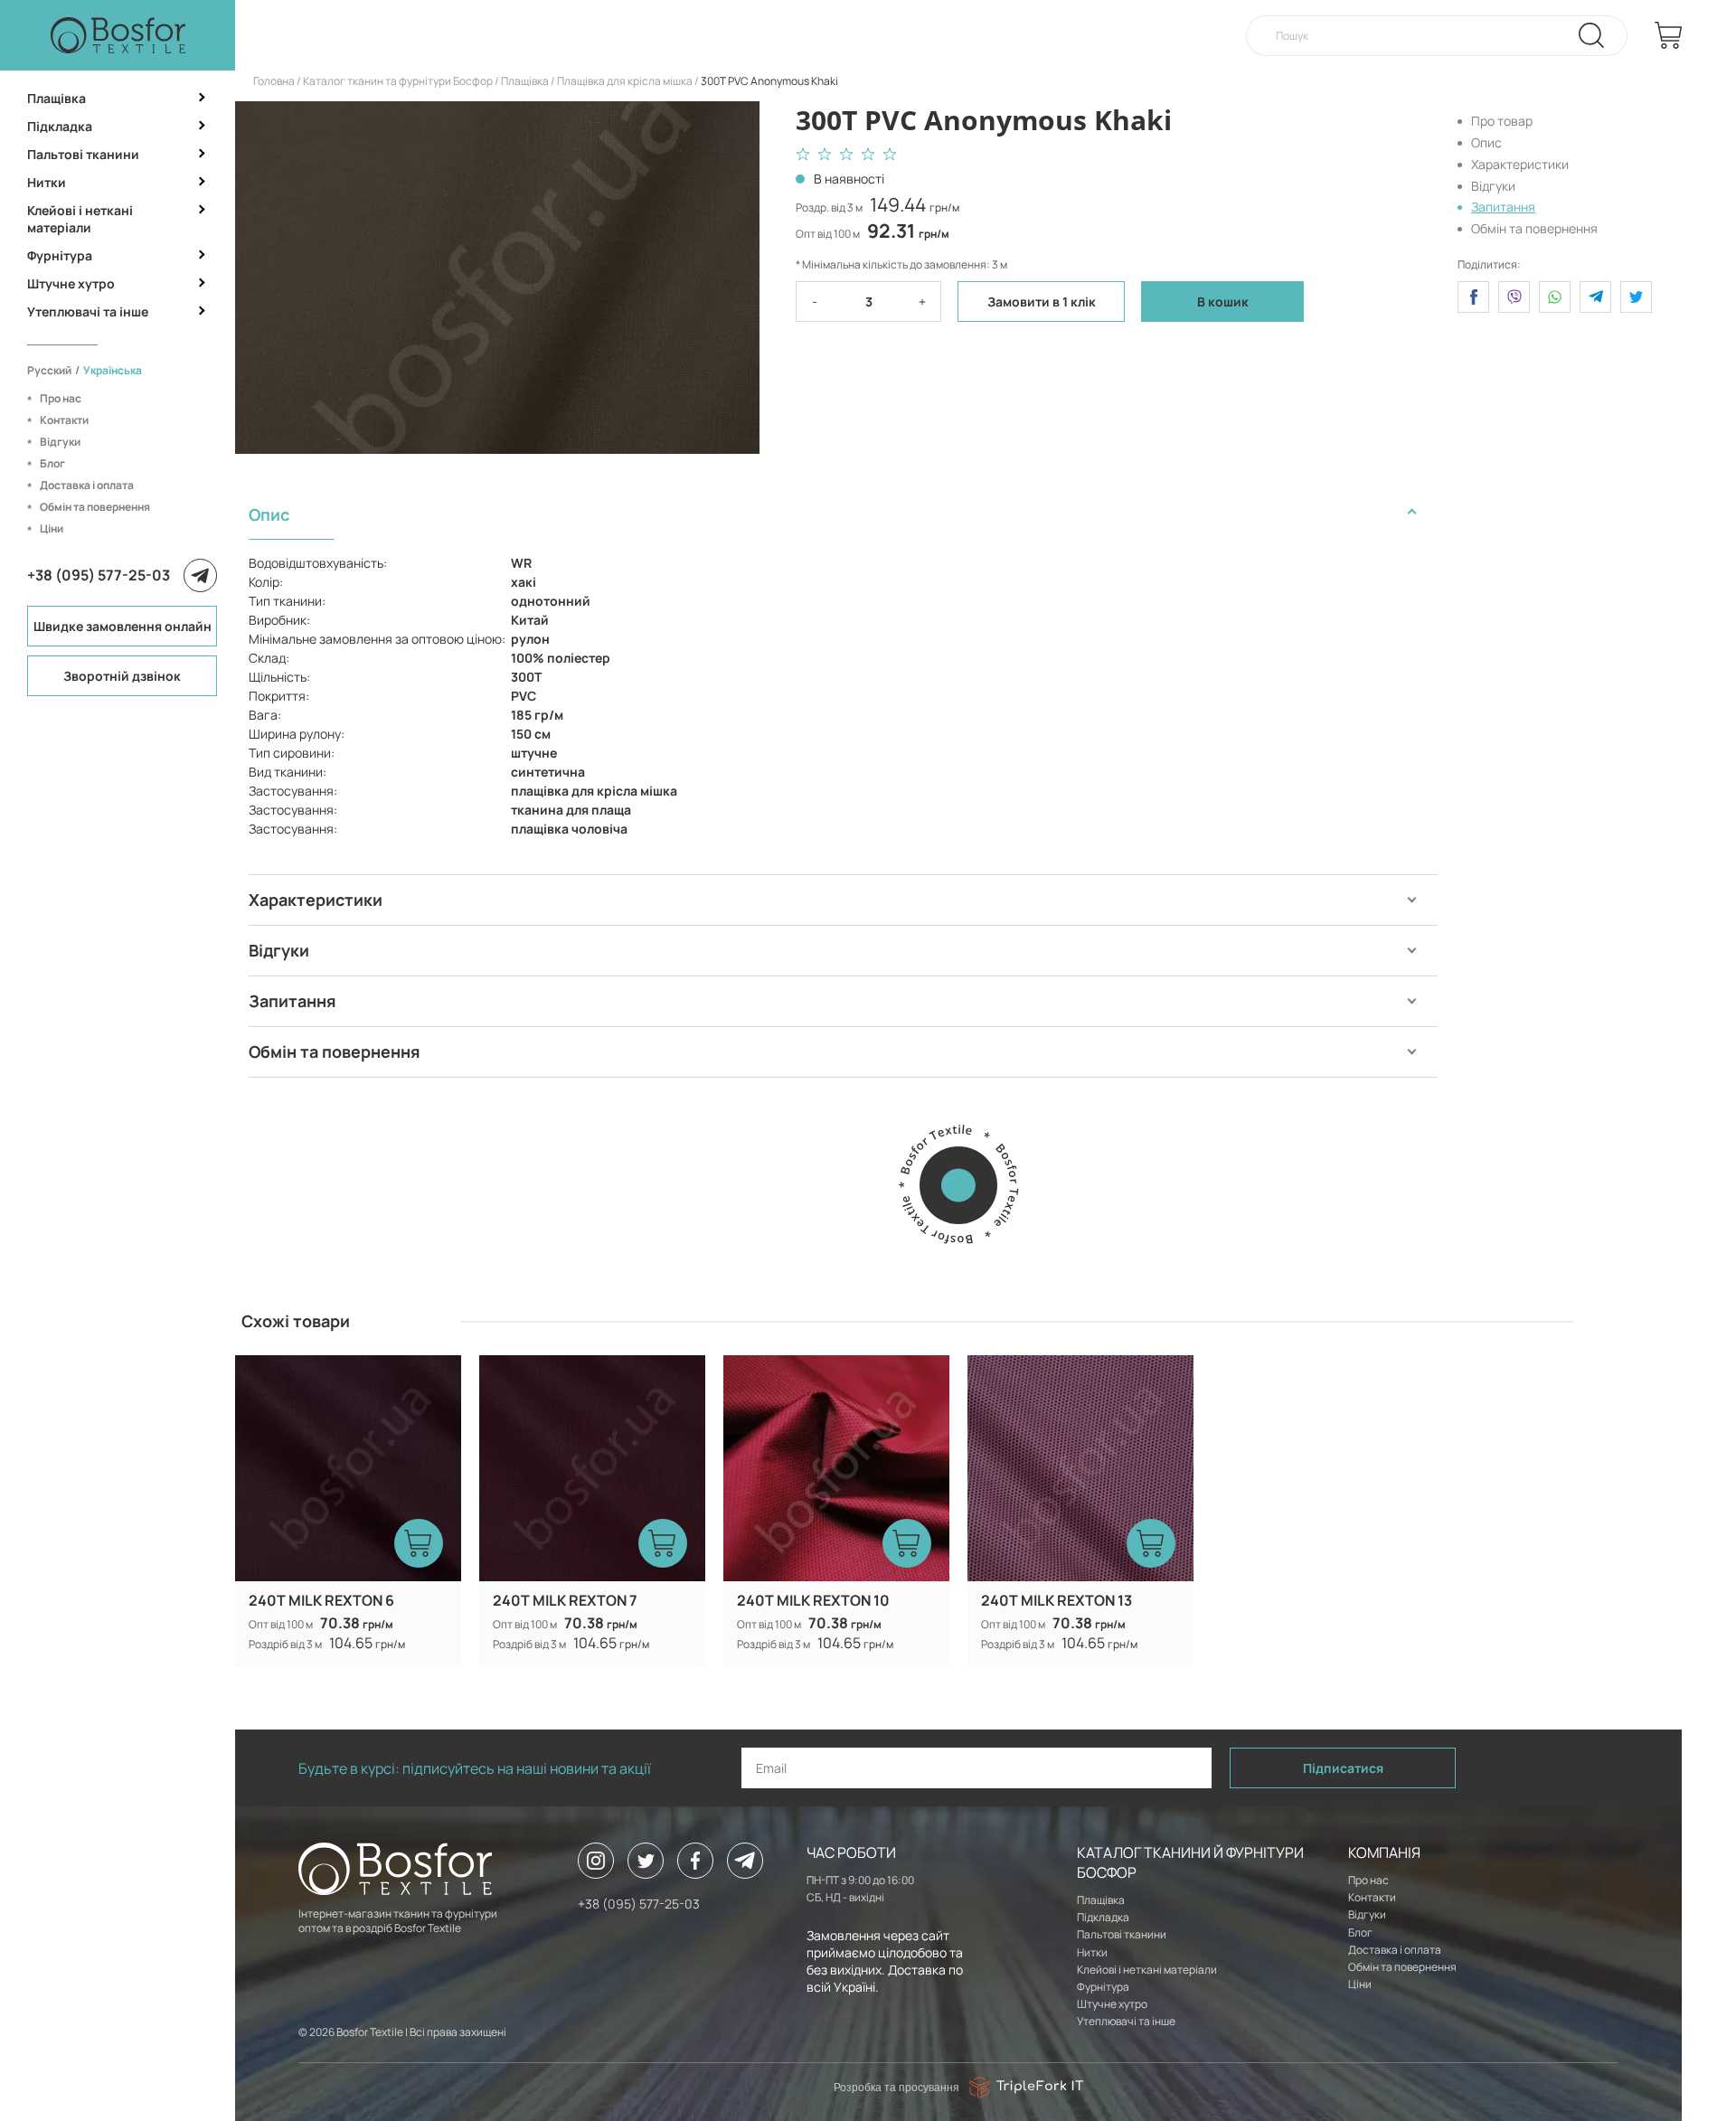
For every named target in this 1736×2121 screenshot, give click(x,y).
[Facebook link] (695, 1861)
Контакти (64, 420)
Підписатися (1343, 1768)
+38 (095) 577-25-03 (99, 575)
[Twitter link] (646, 1861)
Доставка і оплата (87, 485)
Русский (49, 370)
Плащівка (57, 98)
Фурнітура (60, 255)
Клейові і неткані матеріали (80, 219)
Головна (274, 81)
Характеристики (1520, 164)
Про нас (61, 398)
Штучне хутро (71, 283)
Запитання (1503, 207)
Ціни (52, 528)
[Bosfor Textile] (118, 35)
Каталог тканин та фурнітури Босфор (398, 81)
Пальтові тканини (83, 154)
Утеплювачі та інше (88, 311)
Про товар (1502, 121)
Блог (52, 463)
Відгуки (60, 442)
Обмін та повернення (95, 507)
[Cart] (1668, 35)
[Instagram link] (596, 1861)
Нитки (47, 182)
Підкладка (60, 126)
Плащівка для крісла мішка (625, 81)
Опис (1486, 142)
